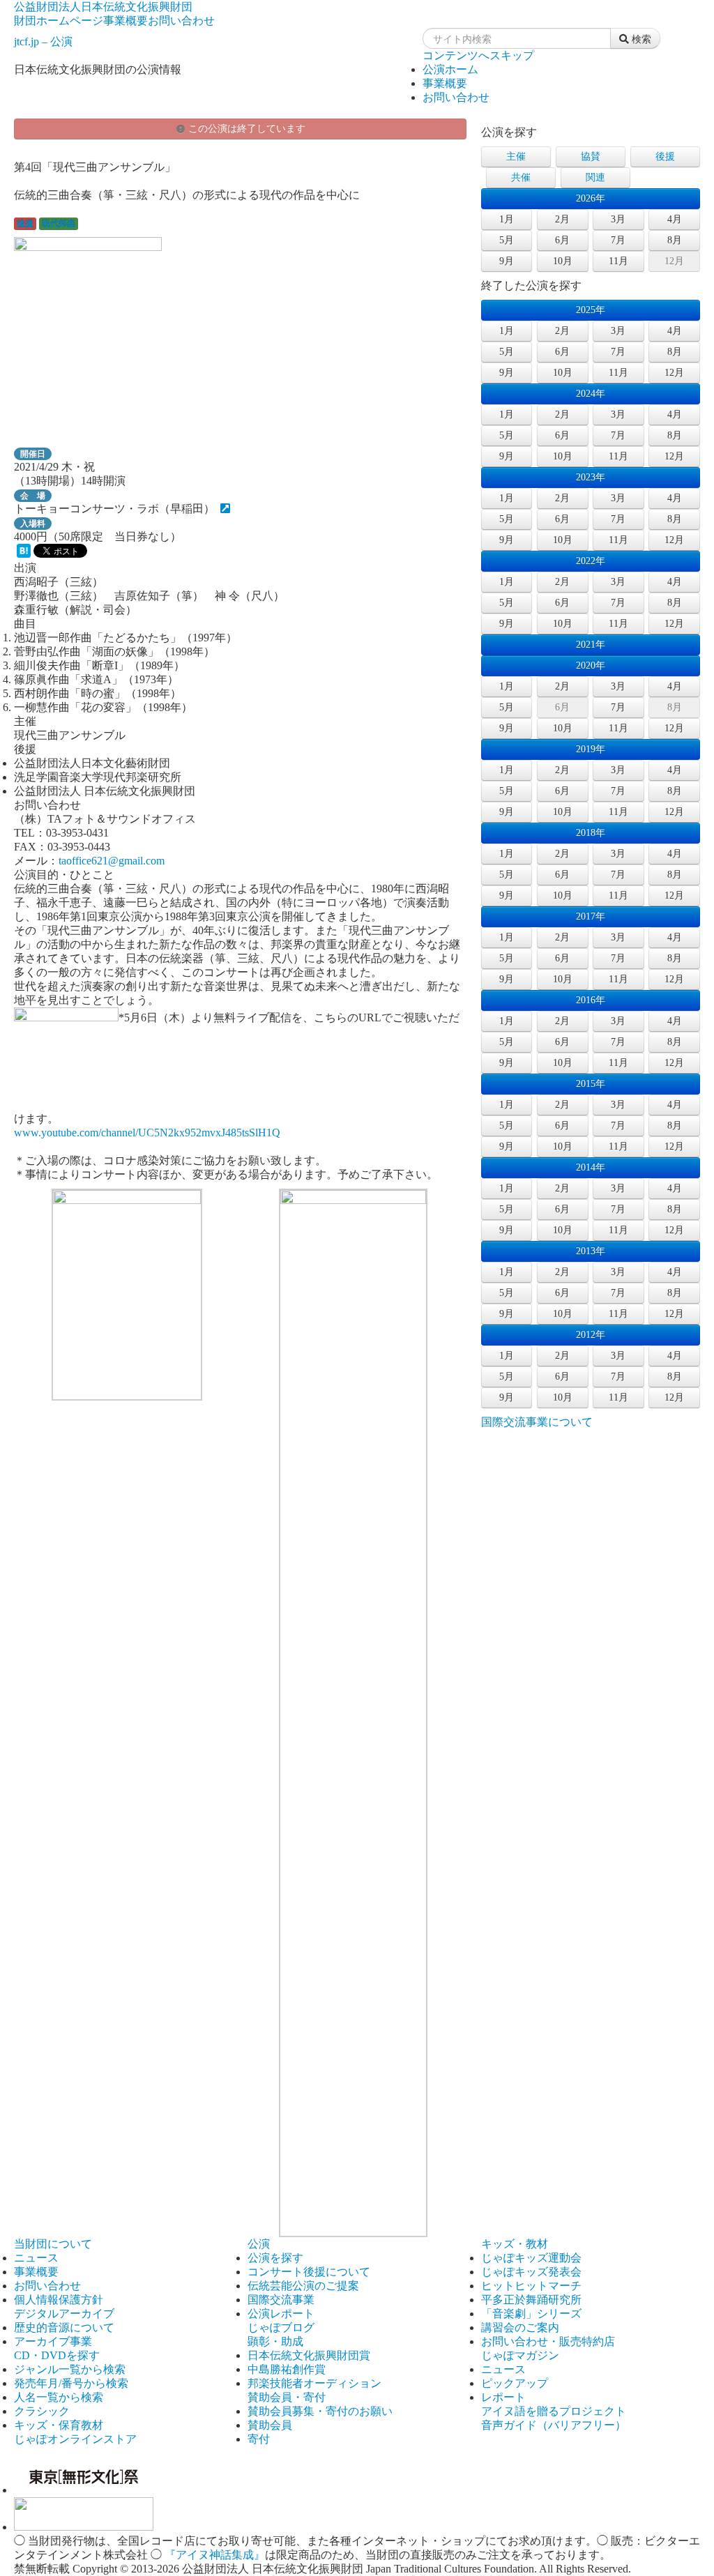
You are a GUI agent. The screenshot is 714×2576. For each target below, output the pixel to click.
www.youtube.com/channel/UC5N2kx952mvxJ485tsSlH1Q (147, 1133)
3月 (618, 219)
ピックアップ (515, 2383)
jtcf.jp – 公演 (43, 41)
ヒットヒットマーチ (531, 2286)
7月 (618, 240)
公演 (259, 2244)
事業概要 (126, 21)
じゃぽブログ (281, 2327)
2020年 (591, 665)
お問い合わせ (181, 21)
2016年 (591, 1000)
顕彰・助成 (275, 2341)
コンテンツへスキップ (478, 55)
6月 (562, 240)
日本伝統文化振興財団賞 (309, 2355)
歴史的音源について (64, 2327)
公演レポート (281, 2314)
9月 (507, 261)
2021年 (591, 645)
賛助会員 (270, 2425)
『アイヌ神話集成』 (215, 2555)
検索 (640, 38)
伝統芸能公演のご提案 (303, 2286)
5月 (507, 240)
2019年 (591, 749)
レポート (503, 2397)
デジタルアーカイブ (64, 2314)
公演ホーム (450, 69)
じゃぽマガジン (520, 2355)
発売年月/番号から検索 (71, 2383)
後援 (25, 224)
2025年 (591, 310)
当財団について (53, 2244)
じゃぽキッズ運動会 (531, 2258)
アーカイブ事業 (53, 2341)
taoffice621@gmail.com (112, 861)
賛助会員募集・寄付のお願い (320, 2411)
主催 (516, 157)
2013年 (591, 1251)
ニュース (36, 2258)
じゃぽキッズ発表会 (531, 2272)
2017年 (591, 916)
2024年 (591, 394)
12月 (674, 261)
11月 (618, 261)
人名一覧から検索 (59, 2397)
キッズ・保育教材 (59, 2425)
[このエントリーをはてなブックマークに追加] (24, 554)
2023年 (591, 477)
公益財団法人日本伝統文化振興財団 (103, 7)
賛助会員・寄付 (287, 2397)
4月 (675, 219)
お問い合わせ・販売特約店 (548, 2341)
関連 (595, 177)
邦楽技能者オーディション (314, 2383)
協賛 (591, 157)
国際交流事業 (281, 2300)
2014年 (591, 1167)
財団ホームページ (59, 21)
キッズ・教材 (515, 2244)
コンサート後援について (309, 2272)
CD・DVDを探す (57, 2355)
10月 (563, 261)
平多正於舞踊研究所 (531, 2300)
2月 (562, 219)
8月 (675, 240)
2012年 (591, 1335)
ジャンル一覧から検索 (70, 2369)
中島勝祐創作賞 (287, 2369)
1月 (507, 219)
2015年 (591, 1084)
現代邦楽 (59, 224)
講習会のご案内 (520, 2327)
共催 (521, 177)
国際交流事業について (537, 1422)
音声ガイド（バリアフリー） (554, 2425)
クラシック (42, 2411)
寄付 (259, 2439)
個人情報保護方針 (59, 2300)
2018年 (591, 833)
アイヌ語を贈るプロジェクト (554, 2411)
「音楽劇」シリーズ (531, 2314)
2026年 (591, 198)
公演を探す (275, 2258)
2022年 (591, 561)
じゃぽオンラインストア (75, 2439)
